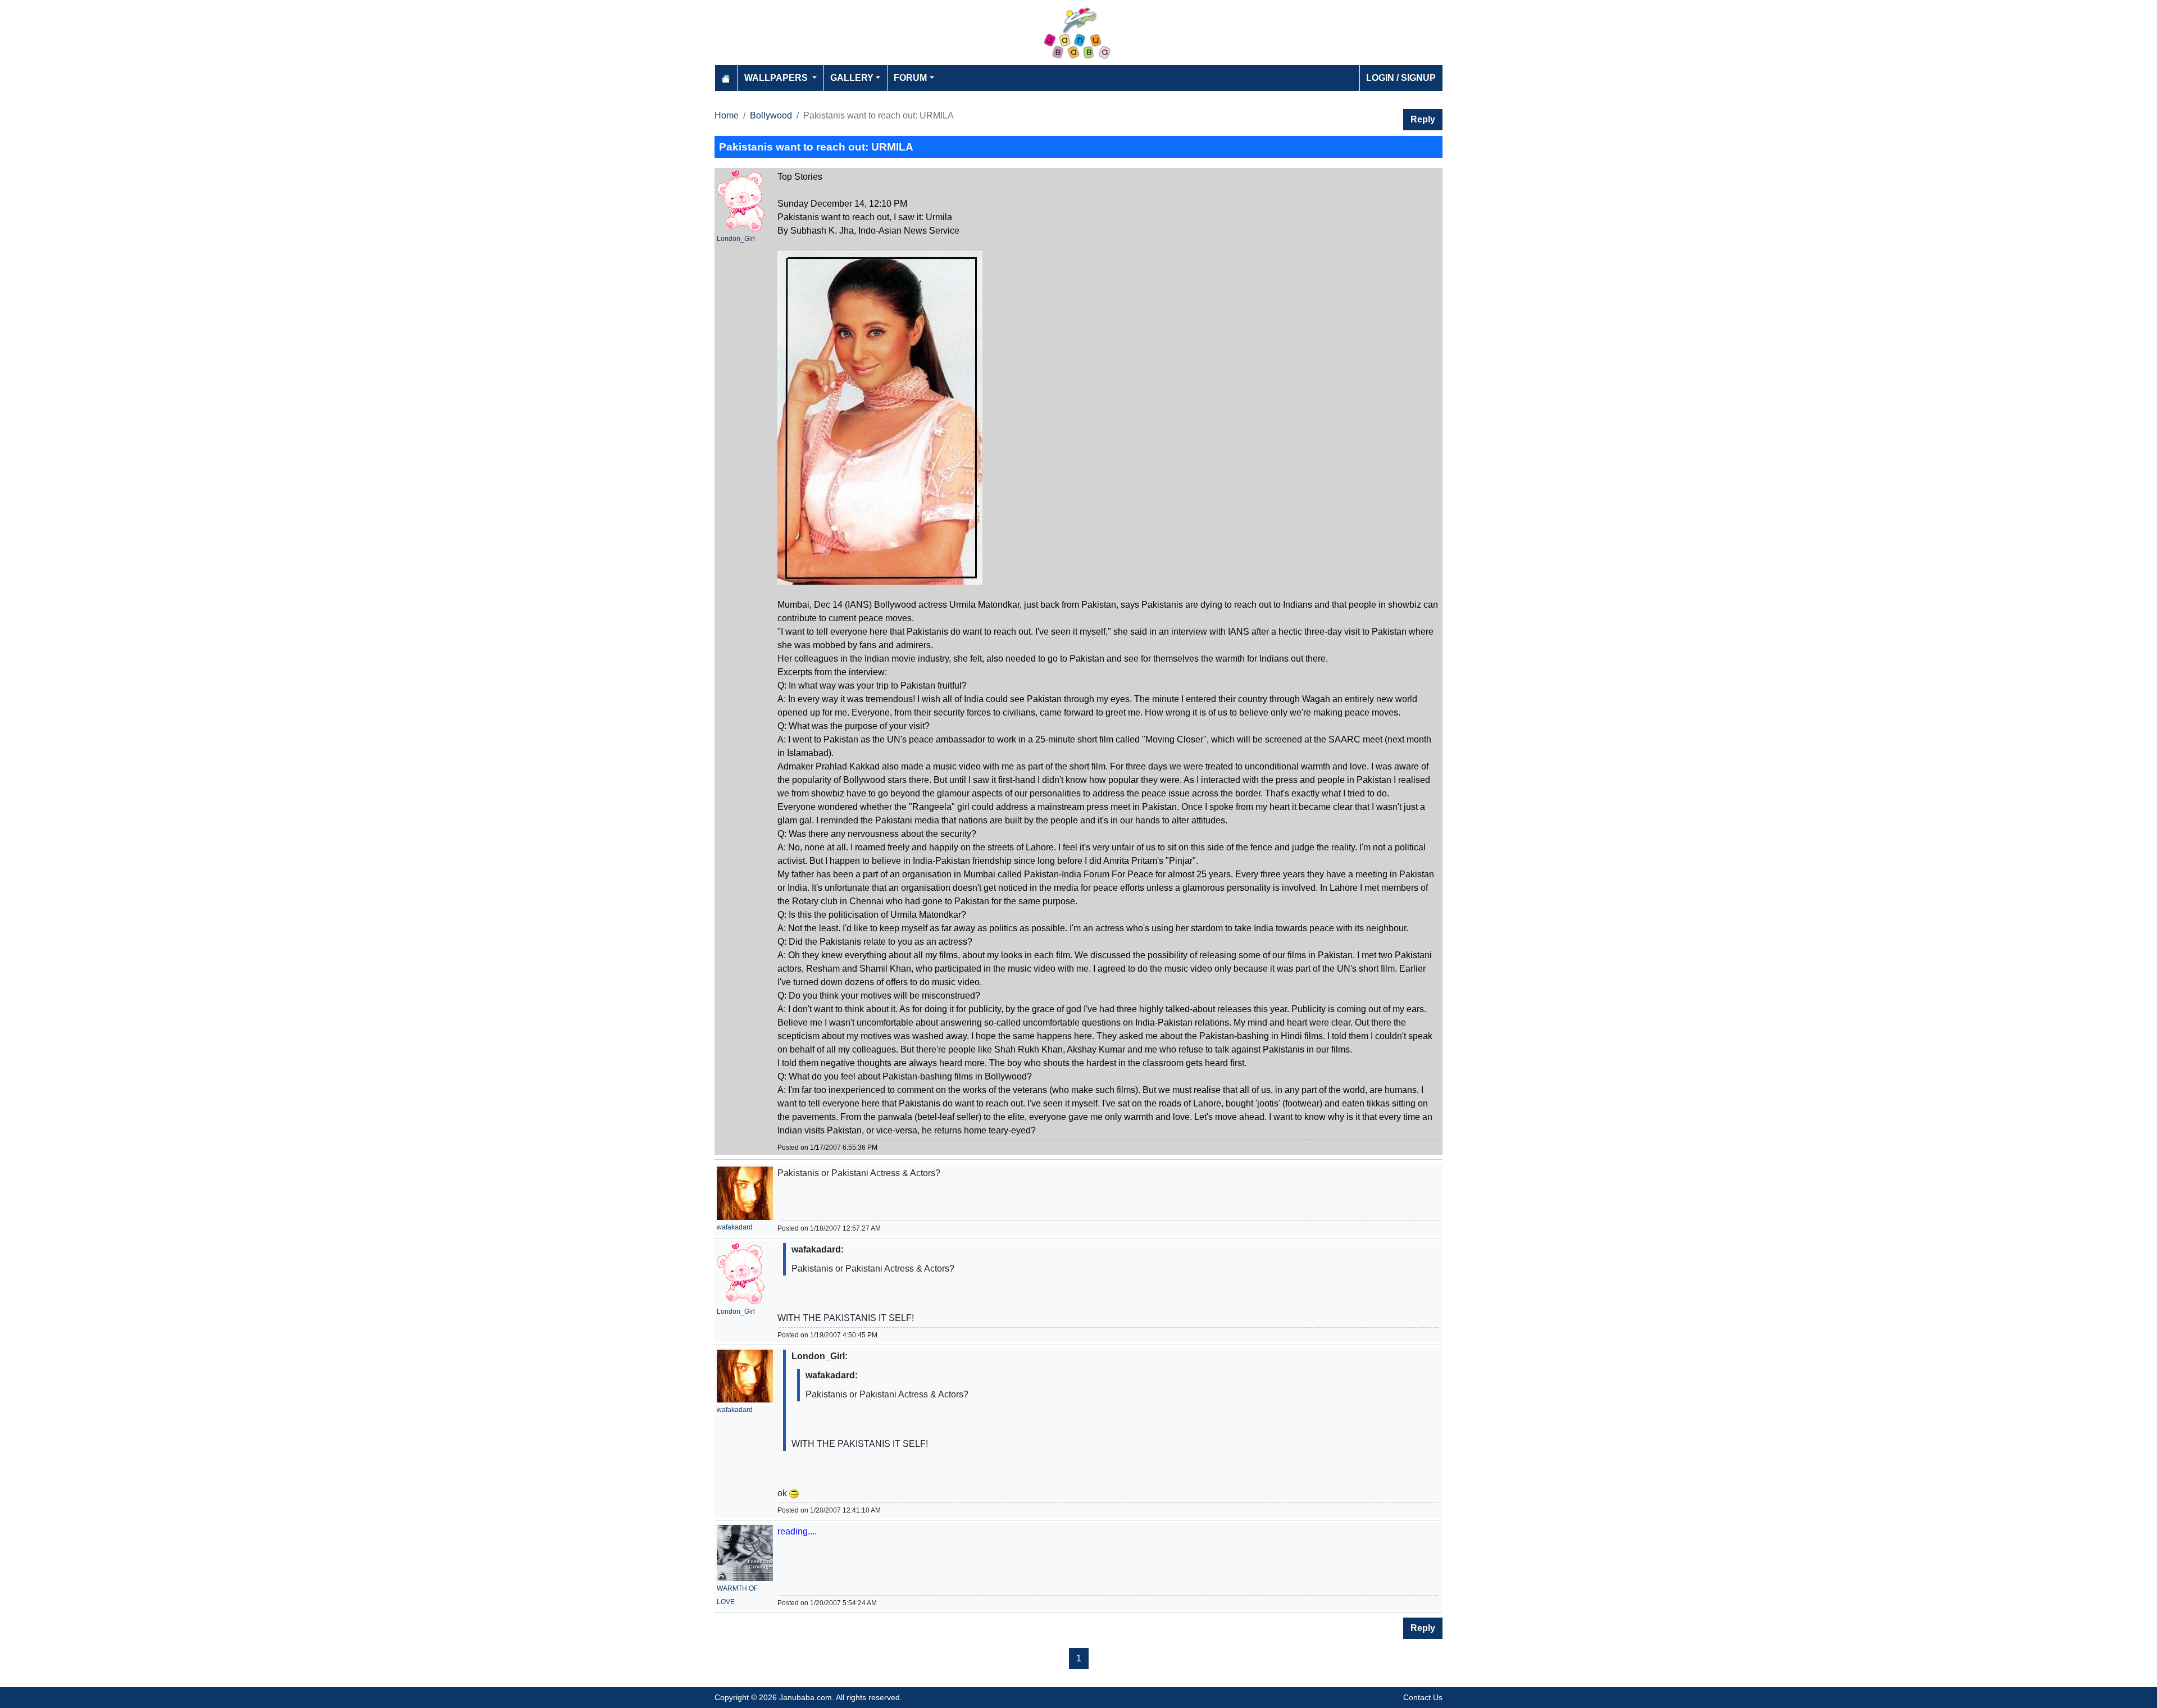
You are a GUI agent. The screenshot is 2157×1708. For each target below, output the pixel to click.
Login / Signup (1401, 78)
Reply (1423, 119)
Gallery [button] (852, 78)
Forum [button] (910, 78)
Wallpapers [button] (777, 78)
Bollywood (771, 115)
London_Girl (736, 239)
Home (727, 115)
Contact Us (1423, 1697)
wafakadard (735, 1227)
